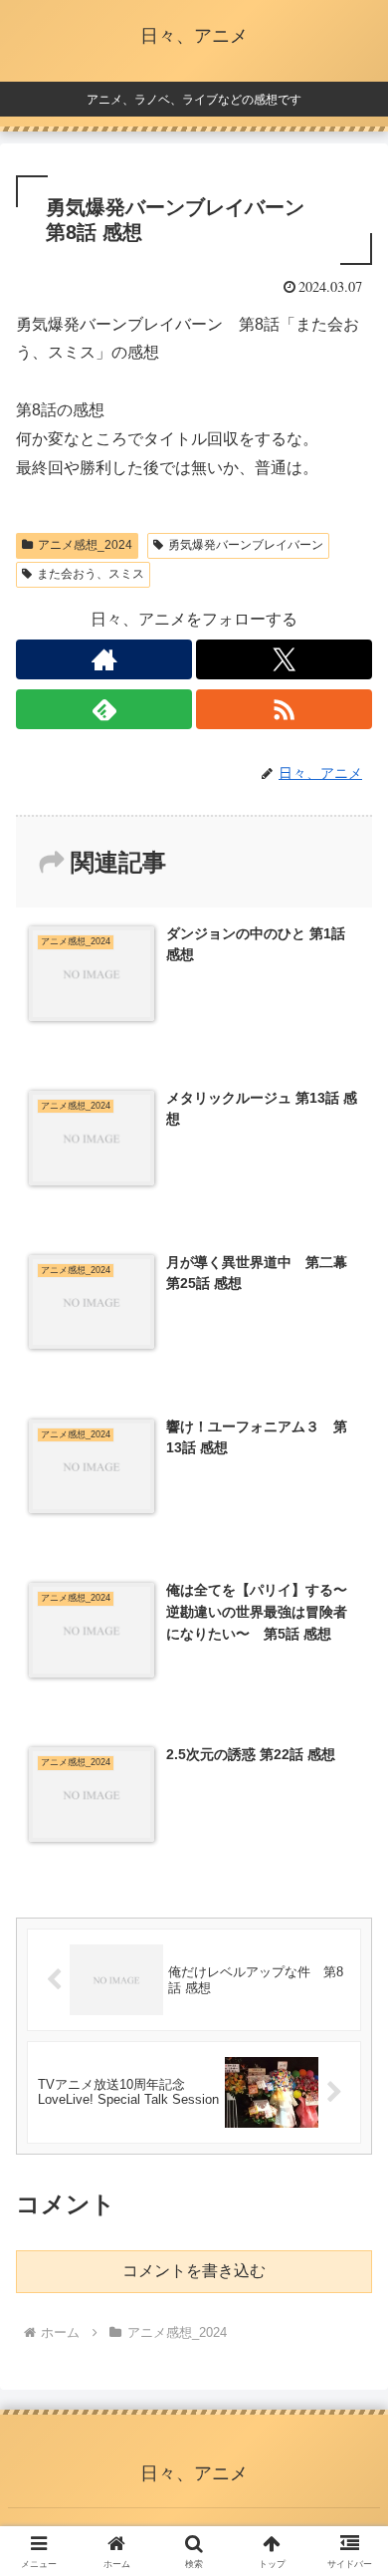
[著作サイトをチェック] (104, 659)
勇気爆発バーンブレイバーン (246, 545)
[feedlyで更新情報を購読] (104, 709)
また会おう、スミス (91, 574)
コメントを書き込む (194, 2271)
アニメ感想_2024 (85, 545)
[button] (349, 2411)
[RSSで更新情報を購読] (284, 709)
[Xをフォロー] (284, 659)
